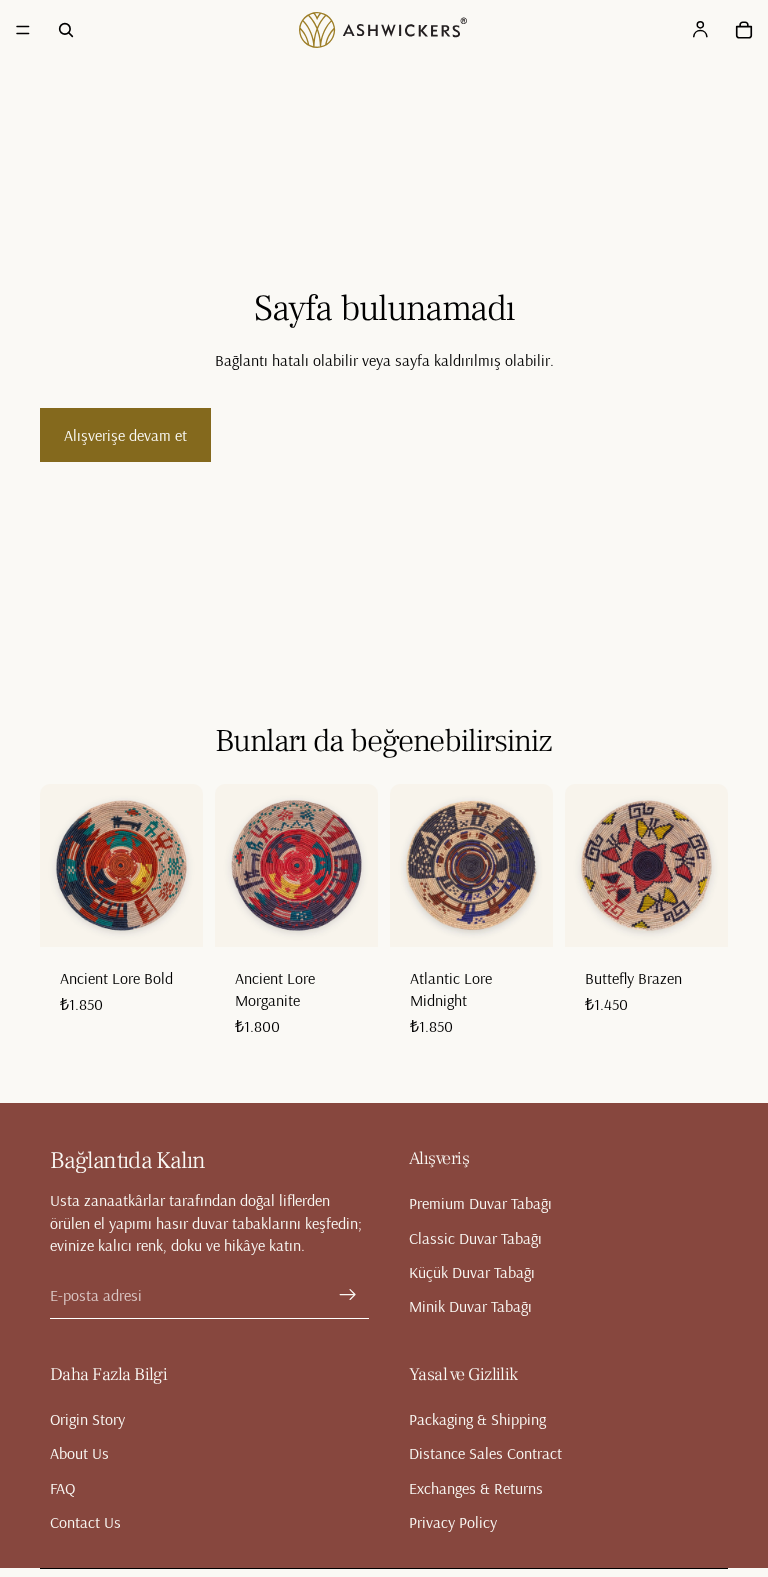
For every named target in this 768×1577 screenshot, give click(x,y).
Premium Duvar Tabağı (480, 1203)
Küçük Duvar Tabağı (472, 1272)
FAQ (62, 1487)
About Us (79, 1453)
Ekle (189, 916)
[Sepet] (744, 30)
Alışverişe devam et (125, 435)
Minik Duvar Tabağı (470, 1306)
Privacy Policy (453, 1522)
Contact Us (85, 1522)
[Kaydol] (348, 1294)
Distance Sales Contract (485, 1453)
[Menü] (23, 30)
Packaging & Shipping (477, 1418)
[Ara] (66, 30)
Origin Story (87, 1418)
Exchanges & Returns (476, 1487)
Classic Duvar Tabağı (475, 1237)
